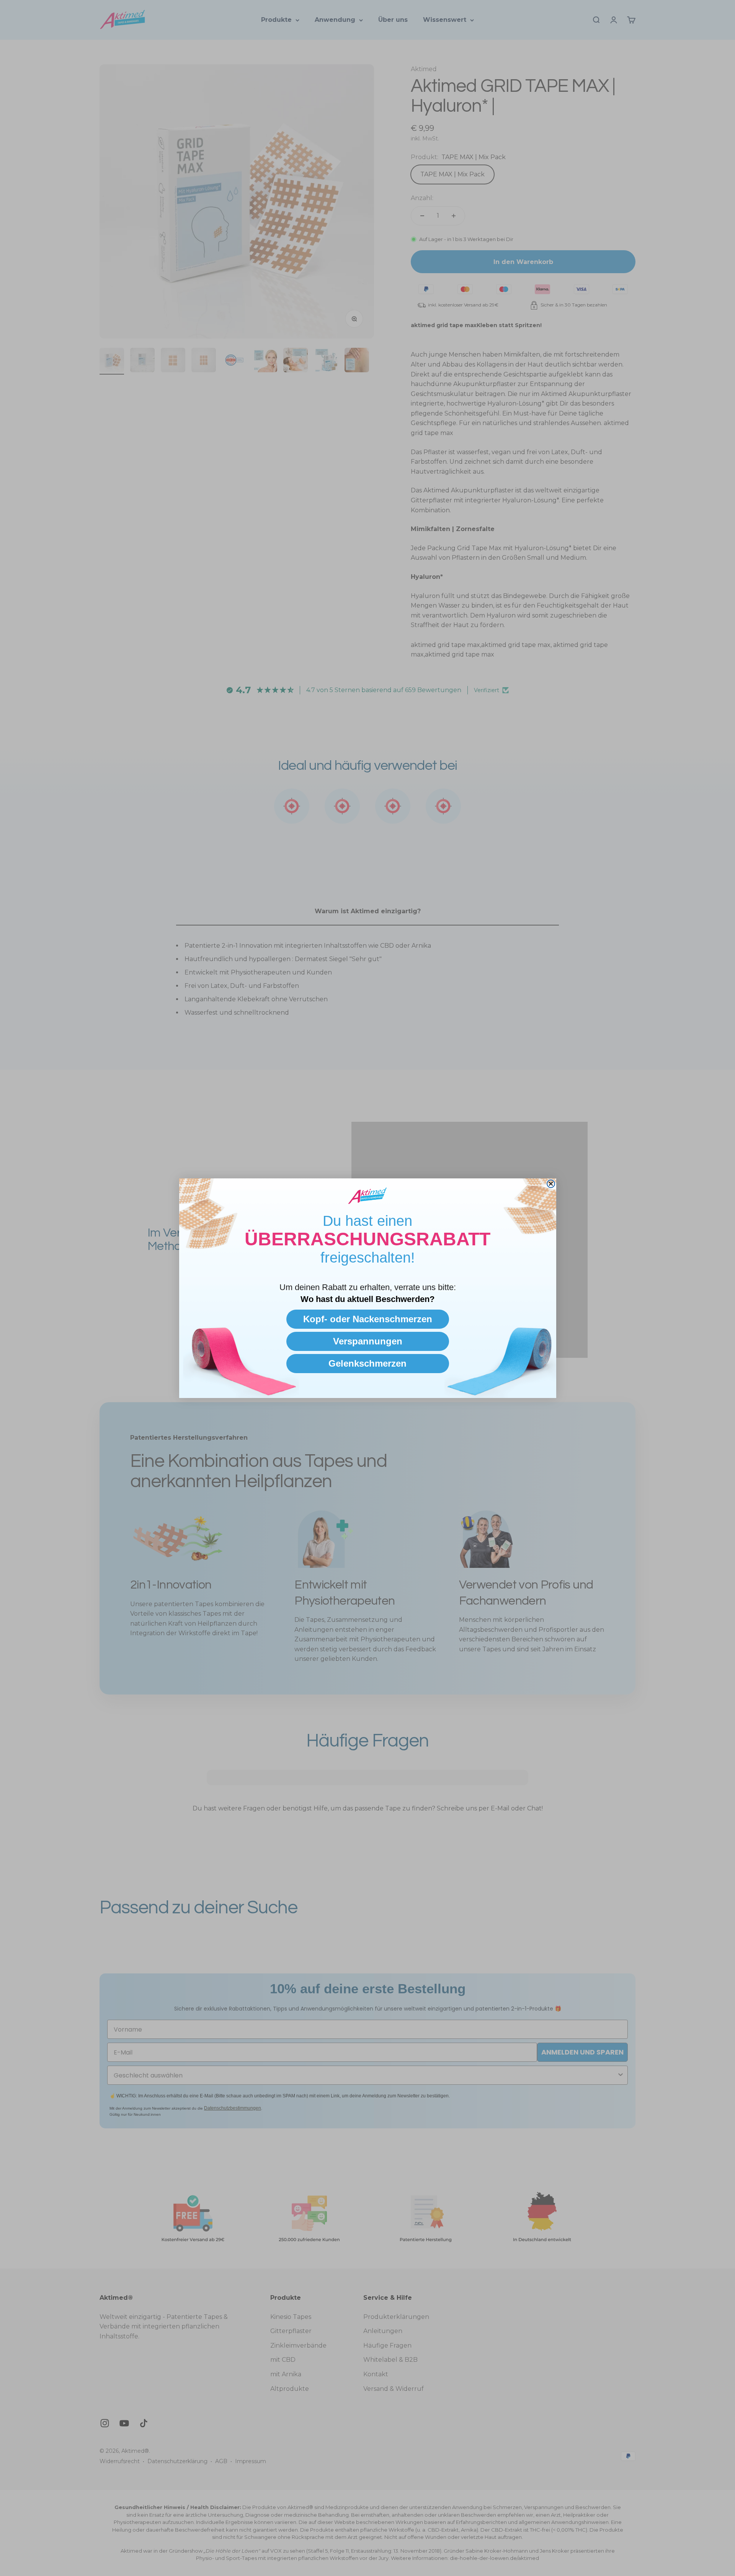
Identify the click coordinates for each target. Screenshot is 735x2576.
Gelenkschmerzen (367, 1363)
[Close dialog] (551, 1184)
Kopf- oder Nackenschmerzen (368, 1319)
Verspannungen (368, 1341)
